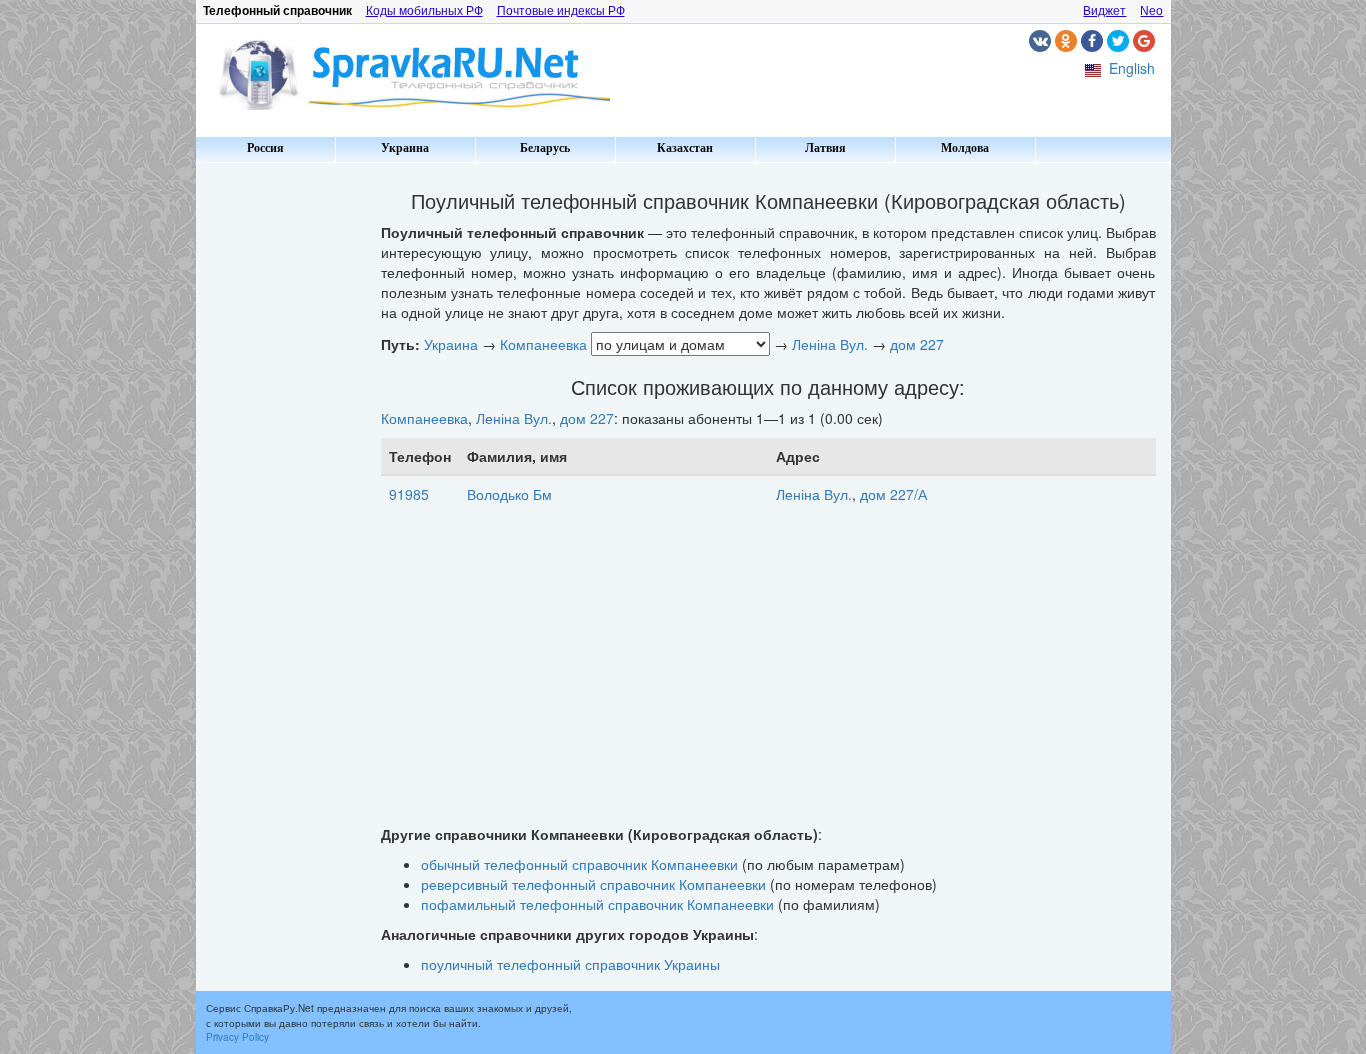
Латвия (825, 148)
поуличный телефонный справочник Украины (570, 964)
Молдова (965, 148)
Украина (405, 148)
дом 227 (917, 344)
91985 (409, 494)
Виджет (1104, 11)
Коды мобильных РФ (424, 11)
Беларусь (545, 148)
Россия (265, 148)
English (1132, 68)
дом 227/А (893, 494)
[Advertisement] (281, 470)
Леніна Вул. (830, 344)
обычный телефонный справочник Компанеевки (579, 864)
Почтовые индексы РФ (561, 11)
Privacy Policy (237, 1037)
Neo (1151, 11)
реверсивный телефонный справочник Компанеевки (593, 884)
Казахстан (685, 148)
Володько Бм (509, 494)
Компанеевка (543, 344)
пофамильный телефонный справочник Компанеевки (597, 904)
